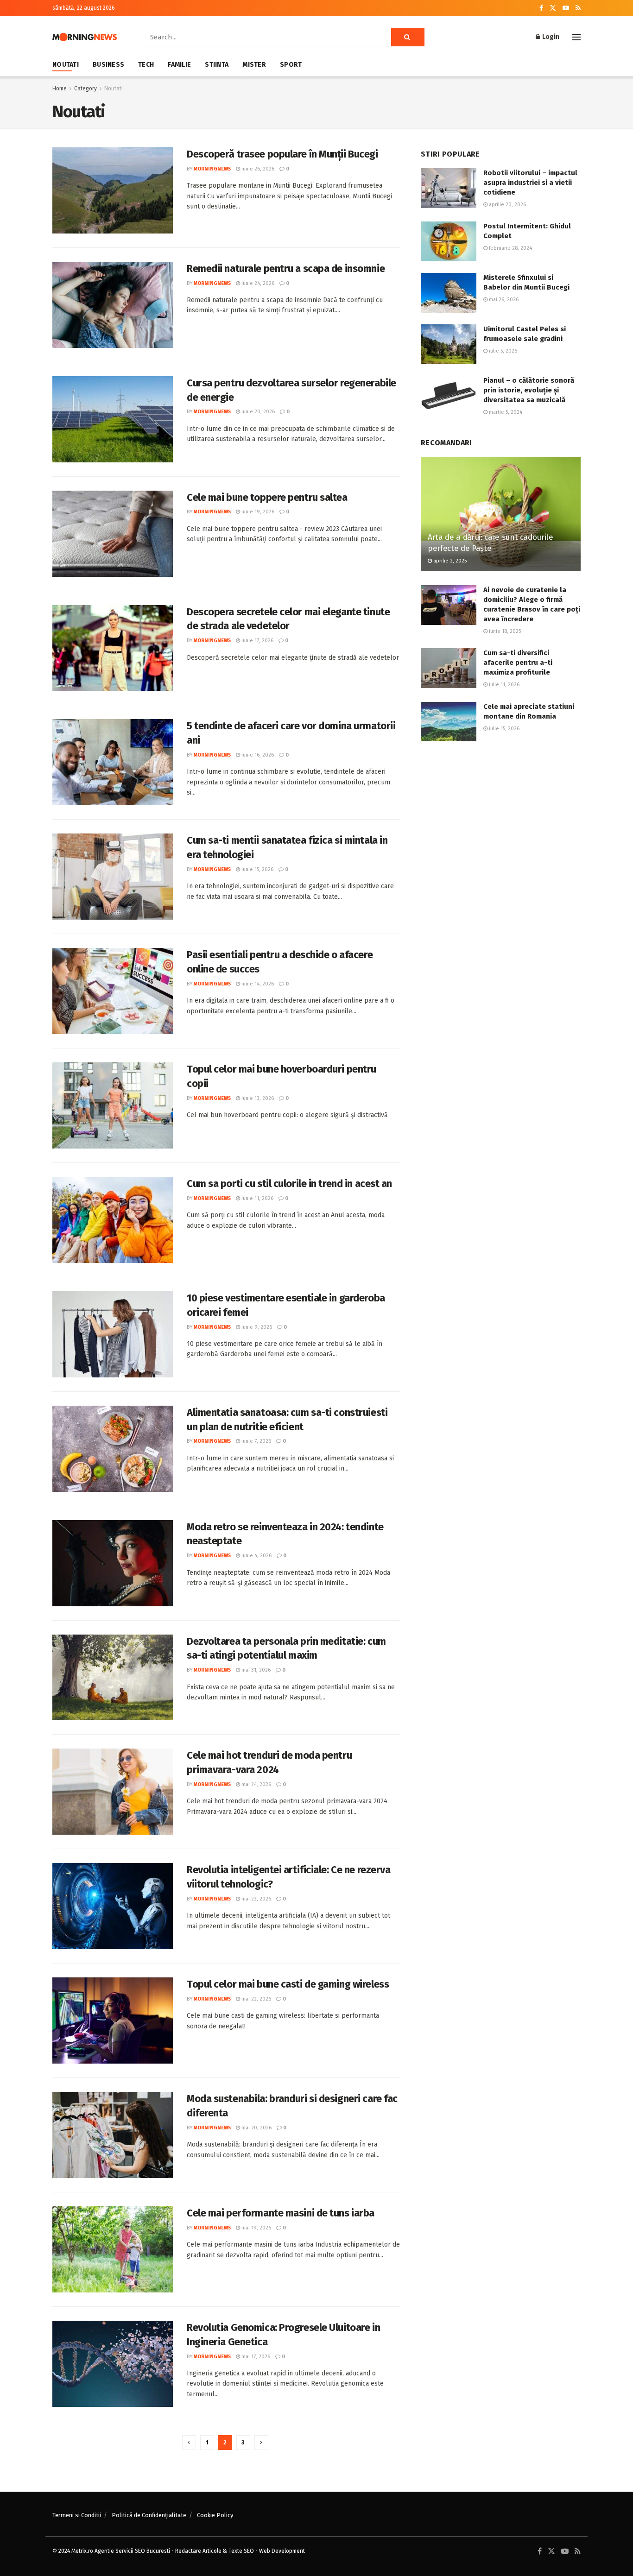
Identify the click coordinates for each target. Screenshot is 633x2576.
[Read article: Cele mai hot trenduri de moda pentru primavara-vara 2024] (113, 1792)
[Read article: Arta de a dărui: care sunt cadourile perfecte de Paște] (501, 514)
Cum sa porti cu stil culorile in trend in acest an (289, 1184)
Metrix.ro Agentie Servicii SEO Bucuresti (121, 2551)
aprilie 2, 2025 (449, 561)
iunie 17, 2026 (257, 641)
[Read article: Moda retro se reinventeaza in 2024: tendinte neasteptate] (113, 1563)
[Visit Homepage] (85, 37)
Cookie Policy (215, 2515)
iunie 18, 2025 (504, 631)
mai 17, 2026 (255, 2357)
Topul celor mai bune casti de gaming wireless (288, 1984)
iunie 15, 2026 (257, 869)
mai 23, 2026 (256, 1899)
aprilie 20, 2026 (507, 205)
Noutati (66, 65)
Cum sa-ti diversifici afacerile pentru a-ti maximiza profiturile (518, 663)
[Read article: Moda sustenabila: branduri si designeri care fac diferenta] (113, 2135)
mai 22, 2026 (256, 1999)
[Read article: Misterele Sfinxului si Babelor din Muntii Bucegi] (449, 293)
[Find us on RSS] (578, 8)
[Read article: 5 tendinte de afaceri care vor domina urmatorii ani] (113, 762)
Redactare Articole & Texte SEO (215, 2551)
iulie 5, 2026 (502, 351)
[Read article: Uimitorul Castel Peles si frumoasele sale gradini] (449, 344)
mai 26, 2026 (503, 300)
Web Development (282, 2551)
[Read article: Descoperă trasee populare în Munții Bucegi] (113, 190)
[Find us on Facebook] (541, 8)
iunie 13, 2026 (257, 1098)
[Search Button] (408, 37)
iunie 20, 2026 (257, 412)
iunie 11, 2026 (257, 1198)
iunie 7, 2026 (256, 1441)
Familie (179, 65)
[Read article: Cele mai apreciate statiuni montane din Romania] (449, 722)
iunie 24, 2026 (257, 283)
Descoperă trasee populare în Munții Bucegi (282, 154)
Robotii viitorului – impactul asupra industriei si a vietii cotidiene (530, 183)
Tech (146, 65)
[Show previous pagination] (189, 2443)
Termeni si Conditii (77, 2515)
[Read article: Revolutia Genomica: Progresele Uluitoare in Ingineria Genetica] (113, 2364)
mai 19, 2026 (256, 2228)
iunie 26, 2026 (257, 169)
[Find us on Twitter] (553, 8)
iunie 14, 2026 (257, 984)
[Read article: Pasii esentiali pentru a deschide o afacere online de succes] (113, 991)
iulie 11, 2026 (503, 685)
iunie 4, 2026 (256, 1556)
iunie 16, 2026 (257, 755)
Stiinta (217, 65)
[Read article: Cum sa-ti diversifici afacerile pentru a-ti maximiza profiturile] (449, 668)
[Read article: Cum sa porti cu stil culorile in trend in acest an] (113, 1220)
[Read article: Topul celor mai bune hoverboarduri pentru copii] (113, 1105)
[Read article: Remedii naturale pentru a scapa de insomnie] (113, 305)
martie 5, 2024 (505, 412)
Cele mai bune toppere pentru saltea (267, 497)
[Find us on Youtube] (566, 8)
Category (85, 88)
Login (550, 37)
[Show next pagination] (261, 2443)
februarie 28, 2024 (510, 248)
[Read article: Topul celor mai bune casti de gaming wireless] (113, 2020)
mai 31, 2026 (255, 1670)
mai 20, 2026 (256, 2128)
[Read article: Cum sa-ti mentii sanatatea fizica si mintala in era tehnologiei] (113, 877)
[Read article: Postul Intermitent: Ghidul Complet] (449, 241)
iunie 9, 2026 (256, 1327)
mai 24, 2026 (256, 1784)
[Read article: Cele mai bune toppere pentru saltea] (113, 534)
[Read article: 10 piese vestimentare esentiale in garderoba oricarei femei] (113, 1334)
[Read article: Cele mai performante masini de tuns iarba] (113, 2249)
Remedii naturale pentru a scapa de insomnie (286, 268)
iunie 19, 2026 (257, 512)
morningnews (212, 169)
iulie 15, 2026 (503, 729)
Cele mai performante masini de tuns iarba (281, 2213)
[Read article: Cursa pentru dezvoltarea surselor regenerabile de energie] (113, 419)
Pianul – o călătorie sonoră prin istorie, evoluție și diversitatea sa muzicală (529, 390)
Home (60, 88)
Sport (291, 65)
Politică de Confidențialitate (149, 2515)
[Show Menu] (576, 37)
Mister (254, 65)
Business (108, 65)
